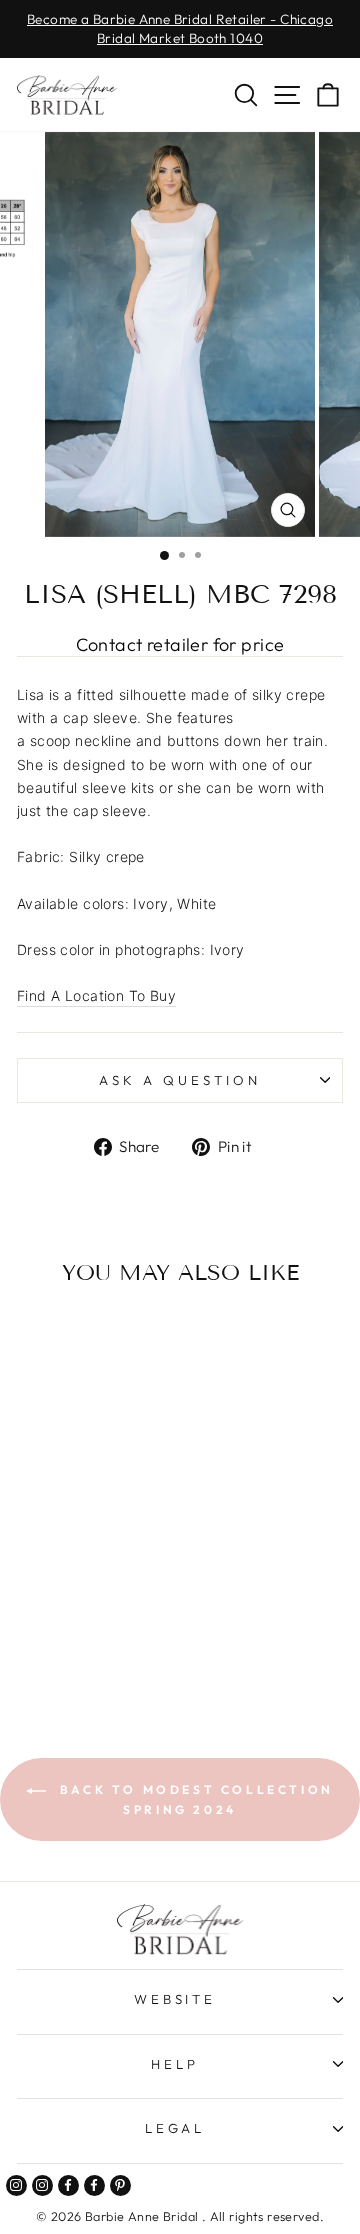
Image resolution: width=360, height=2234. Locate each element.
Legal (175, 2128)
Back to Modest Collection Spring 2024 (194, 1799)
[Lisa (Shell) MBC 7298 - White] (90, 1639)
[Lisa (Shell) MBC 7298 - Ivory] (67, 1639)
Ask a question (180, 1080)
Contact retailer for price (180, 644)
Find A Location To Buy (96, 995)
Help (175, 2064)
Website (175, 1999)
